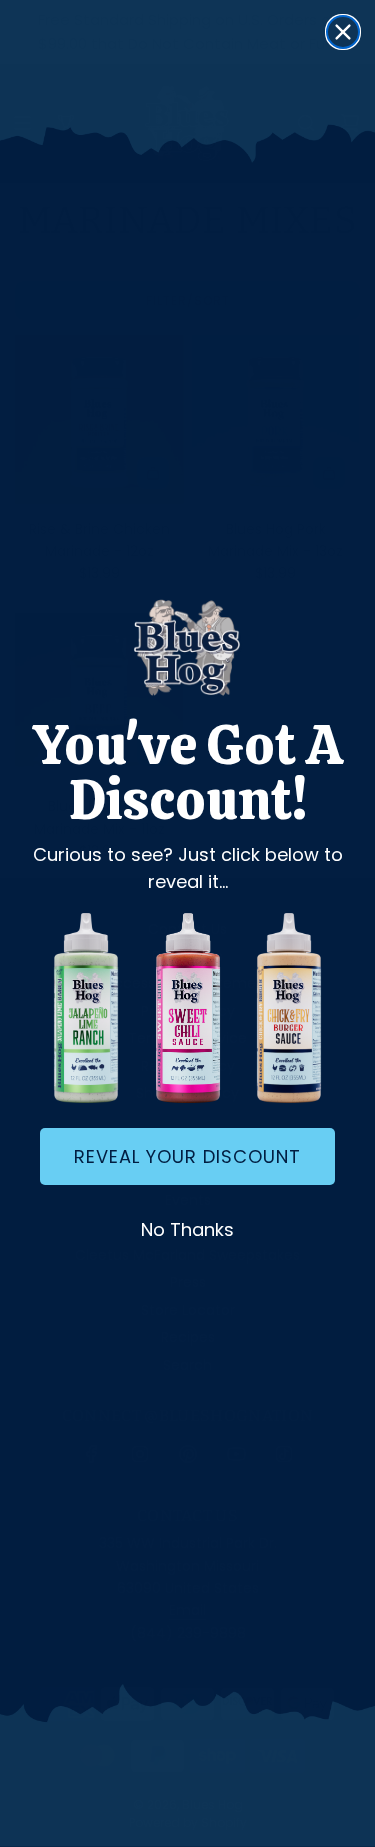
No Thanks (187, 1229)
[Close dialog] (343, 32)
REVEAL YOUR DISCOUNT (187, 1156)
